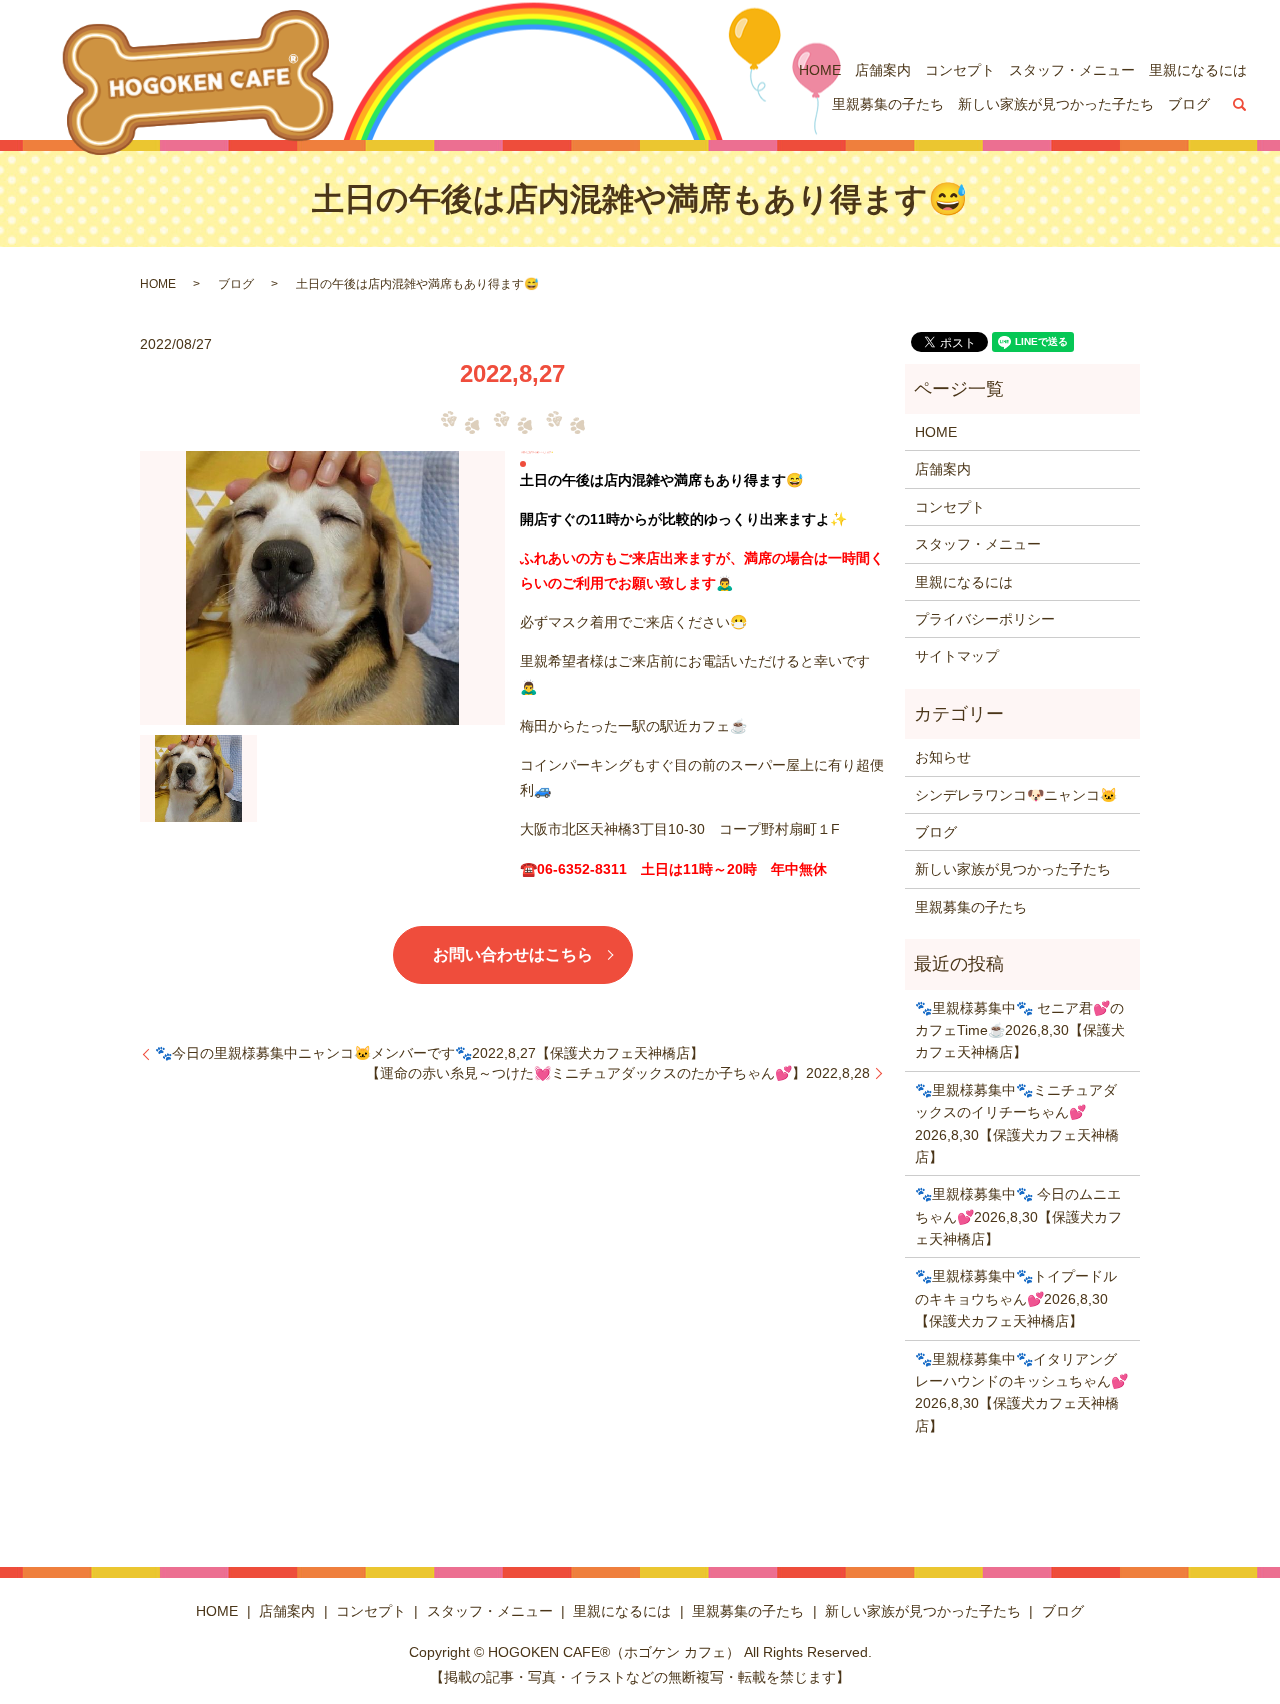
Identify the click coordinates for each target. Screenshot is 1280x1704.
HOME (820, 70)
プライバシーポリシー (985, 619)
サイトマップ (957, 656)
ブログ (1189, 104)
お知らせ (943, 757)
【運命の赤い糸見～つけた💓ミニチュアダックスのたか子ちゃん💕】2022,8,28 (618, 1073)
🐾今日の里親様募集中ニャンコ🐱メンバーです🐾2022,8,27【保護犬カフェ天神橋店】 (429, 1053)
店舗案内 (883, 70)
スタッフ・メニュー (1072, 70)
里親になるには (1198, 70)
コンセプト (960, 70)
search (1239, 105)
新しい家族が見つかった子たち (1056, 104)
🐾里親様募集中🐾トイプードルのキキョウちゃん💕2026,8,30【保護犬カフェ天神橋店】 (1016, 1298)
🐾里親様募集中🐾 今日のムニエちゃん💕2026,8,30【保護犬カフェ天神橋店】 (1018, 1216)
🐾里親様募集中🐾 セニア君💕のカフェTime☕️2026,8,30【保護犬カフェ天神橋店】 (1020, 1030)
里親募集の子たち (888, 104)
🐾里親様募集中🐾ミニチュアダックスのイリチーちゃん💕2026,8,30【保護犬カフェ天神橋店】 (1017, 1123)
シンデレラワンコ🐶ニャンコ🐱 (1016, 795)
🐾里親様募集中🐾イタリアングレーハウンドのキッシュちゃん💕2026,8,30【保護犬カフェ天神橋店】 (1021, 1392)
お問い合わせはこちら (513, 954)
